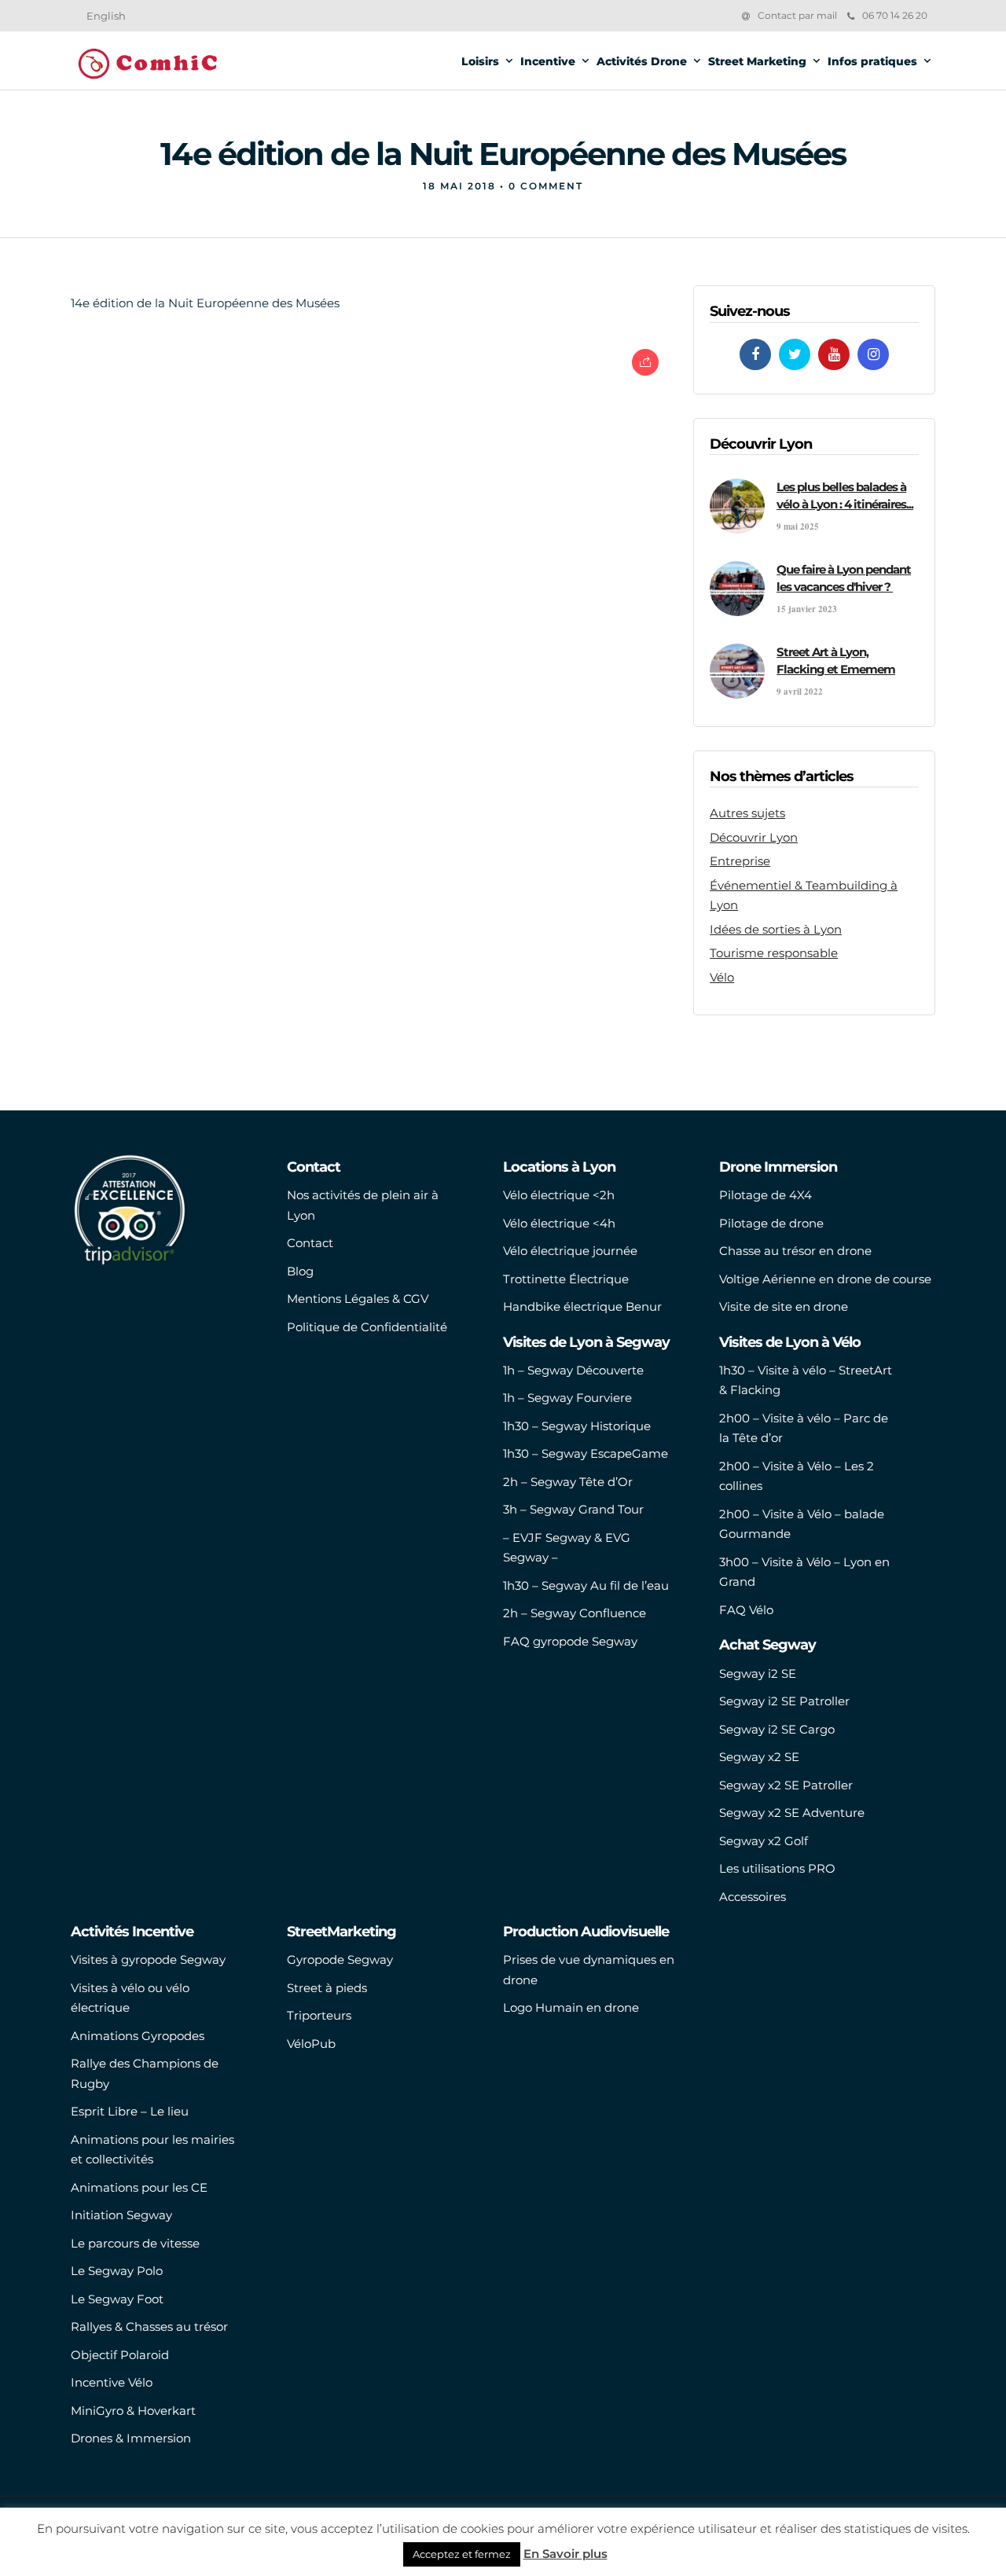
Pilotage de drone (771, 1223)
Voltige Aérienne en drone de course (825, 1279)
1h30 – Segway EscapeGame (586, 1453)
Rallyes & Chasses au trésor (149, 2326)
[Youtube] (834, 354)
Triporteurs (319, 2015)
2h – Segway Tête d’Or (568, 1482)
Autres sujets (747, 813)
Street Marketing (757, 61)
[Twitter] (795, 354)
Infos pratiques (872, 61)
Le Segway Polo (117, 2271)
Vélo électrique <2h (559, 1195)
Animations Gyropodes (138, 2036)
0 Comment (546, 186)
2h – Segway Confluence (575, 1613)
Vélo (722, 977)
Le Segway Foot (117, 2299)
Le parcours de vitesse (135, 2243)
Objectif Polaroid (120, 2355)
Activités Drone (642, 61)
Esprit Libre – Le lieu (130, 2111)
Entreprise (740, 861)
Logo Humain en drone (571, 2007)
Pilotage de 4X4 (766, 1195)
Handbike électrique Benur (582, 1306)
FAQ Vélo (746, 1610)
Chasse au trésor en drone (795, 1251)
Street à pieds (327, 1988)
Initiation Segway (121, 2215)
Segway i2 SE (758, 1673)
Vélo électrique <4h (559, 1223)
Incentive (548, 61)
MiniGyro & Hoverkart (133, 2411)
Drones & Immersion (131, 2438)
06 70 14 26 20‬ (895, 15)
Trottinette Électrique (566, 1279)
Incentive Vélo (112, 2382)
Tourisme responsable (774, 953)
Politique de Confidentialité (367, 1327)
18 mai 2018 (459, 186)
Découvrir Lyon (754, 837)
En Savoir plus (565, 2554)
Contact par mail (797, 15)
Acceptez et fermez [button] (462, 2554)
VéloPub (311, 2044)
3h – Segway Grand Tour (573, 1509)
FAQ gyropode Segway (570, 1641)
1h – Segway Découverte (573, 1370)
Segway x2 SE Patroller (786, 1785)
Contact (310, 1243)
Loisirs (480, 61)
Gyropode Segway (340, 1960)
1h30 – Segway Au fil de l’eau (586, 1585)
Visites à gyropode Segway (148, 1960)
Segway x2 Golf (764, 1841)
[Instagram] (873, 354)
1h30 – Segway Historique (577, 1426)
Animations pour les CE (139, 2187)
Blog (300, 1271)
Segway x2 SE (759, 1757)
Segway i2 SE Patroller (784, 1701)
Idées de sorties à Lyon (776, 929)
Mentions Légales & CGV (358, 1299)
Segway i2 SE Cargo (777, 1729)
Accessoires (753, 1897)
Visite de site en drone (784, 1306)
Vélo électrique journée (570, 1251)
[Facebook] (755, 354)
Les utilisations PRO (777, 1868)
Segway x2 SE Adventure (792, 1813)
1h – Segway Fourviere (567, 1398)
